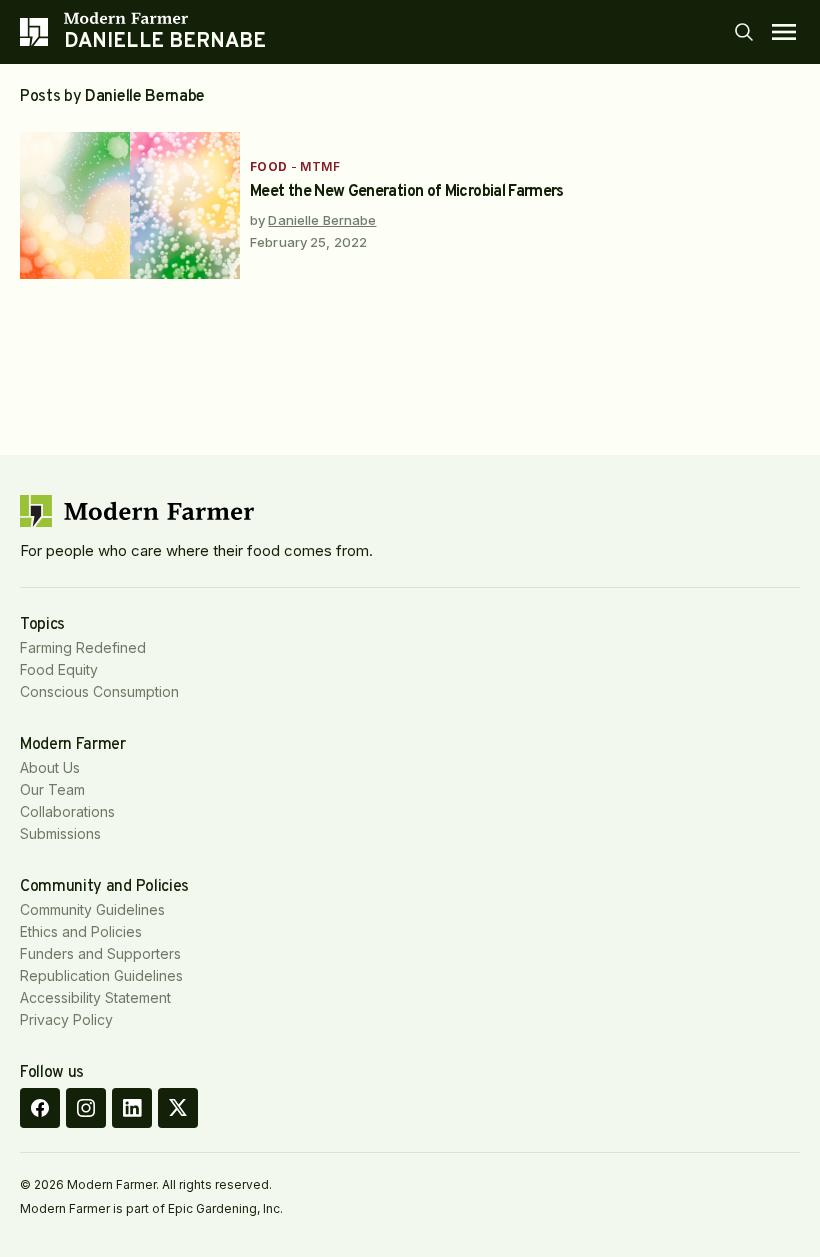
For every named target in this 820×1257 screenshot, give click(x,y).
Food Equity (59, 669)
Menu (784, 32)
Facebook (40, 1108)
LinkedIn (132, 1108)
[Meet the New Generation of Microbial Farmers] (130, 205)
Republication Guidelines (101, 975)
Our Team (52, 789)
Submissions (60, 833)
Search (744, 32)
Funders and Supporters (100, 953)
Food (269, 166)
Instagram (86, 1108)
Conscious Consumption (99, 691)
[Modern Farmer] (165, 18)
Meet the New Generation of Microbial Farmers (407, 192)
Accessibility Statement (95, 997)
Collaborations (67, 811)
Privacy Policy (66, 1019)
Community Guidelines (92, 909)
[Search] (744, 32)
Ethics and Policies (81, 931)
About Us (50, 767)
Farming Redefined (83, 647)
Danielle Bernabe (322, 220)
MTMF (320, 166)
